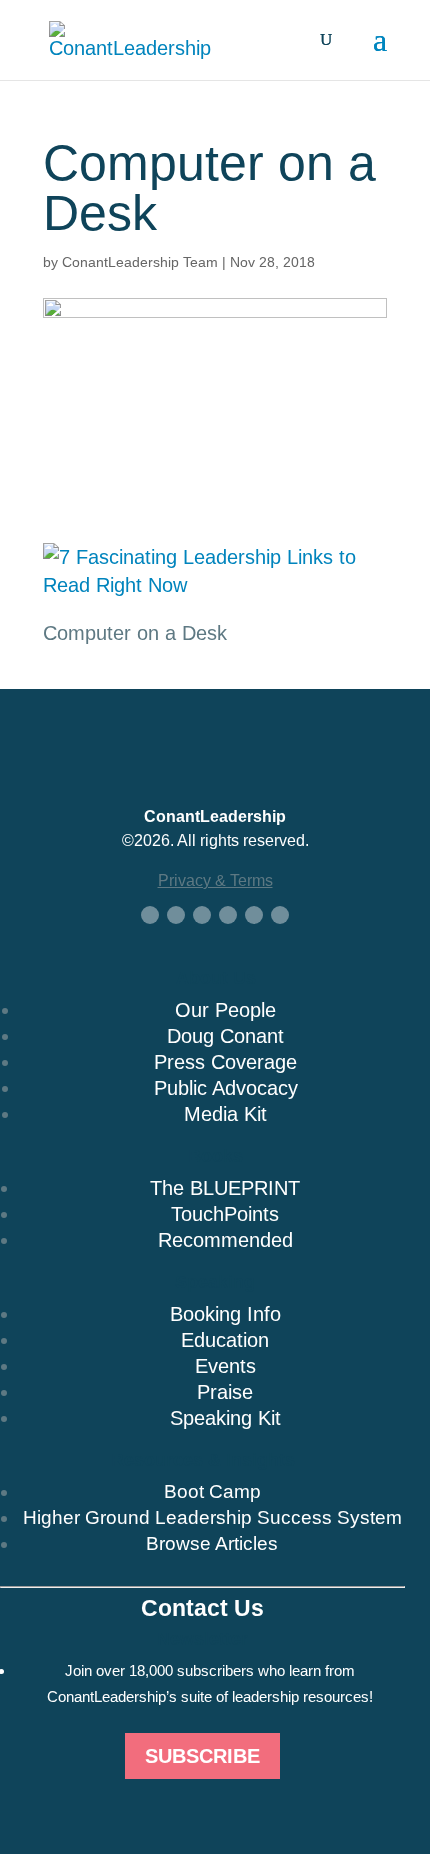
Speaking (215, 1282)
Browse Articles (212, 1543)
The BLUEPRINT (225, 1188)
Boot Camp (212, 1491)
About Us (216, 978)
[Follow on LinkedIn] (202, 915)
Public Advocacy (226, 1088)
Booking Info (225, 1314)
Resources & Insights (203, 1460)
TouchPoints (225, 1214)
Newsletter (202, 1639)
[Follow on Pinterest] (280, 915)
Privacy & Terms (215, 880)
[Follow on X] (176, 915)
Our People (225, 1010)
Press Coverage (225, 1062)
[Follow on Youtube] (228, 915)
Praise (225, 1392)
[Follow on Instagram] (254, 915)
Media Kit (225, 1114)
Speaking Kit (225, 1418)
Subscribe (202, 1756)
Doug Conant (225, 1036)
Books (215, 1156)
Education (225, 1340)
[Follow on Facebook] (150, 915)
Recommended (225, 1240)
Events (225, 1366)
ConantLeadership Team (140, 262)
